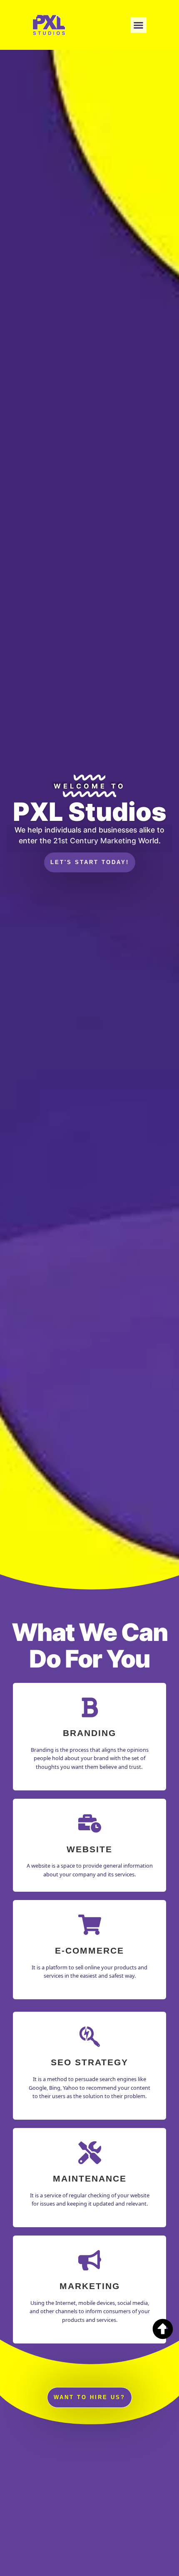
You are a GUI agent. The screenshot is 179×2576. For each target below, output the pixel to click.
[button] (139, 25)
